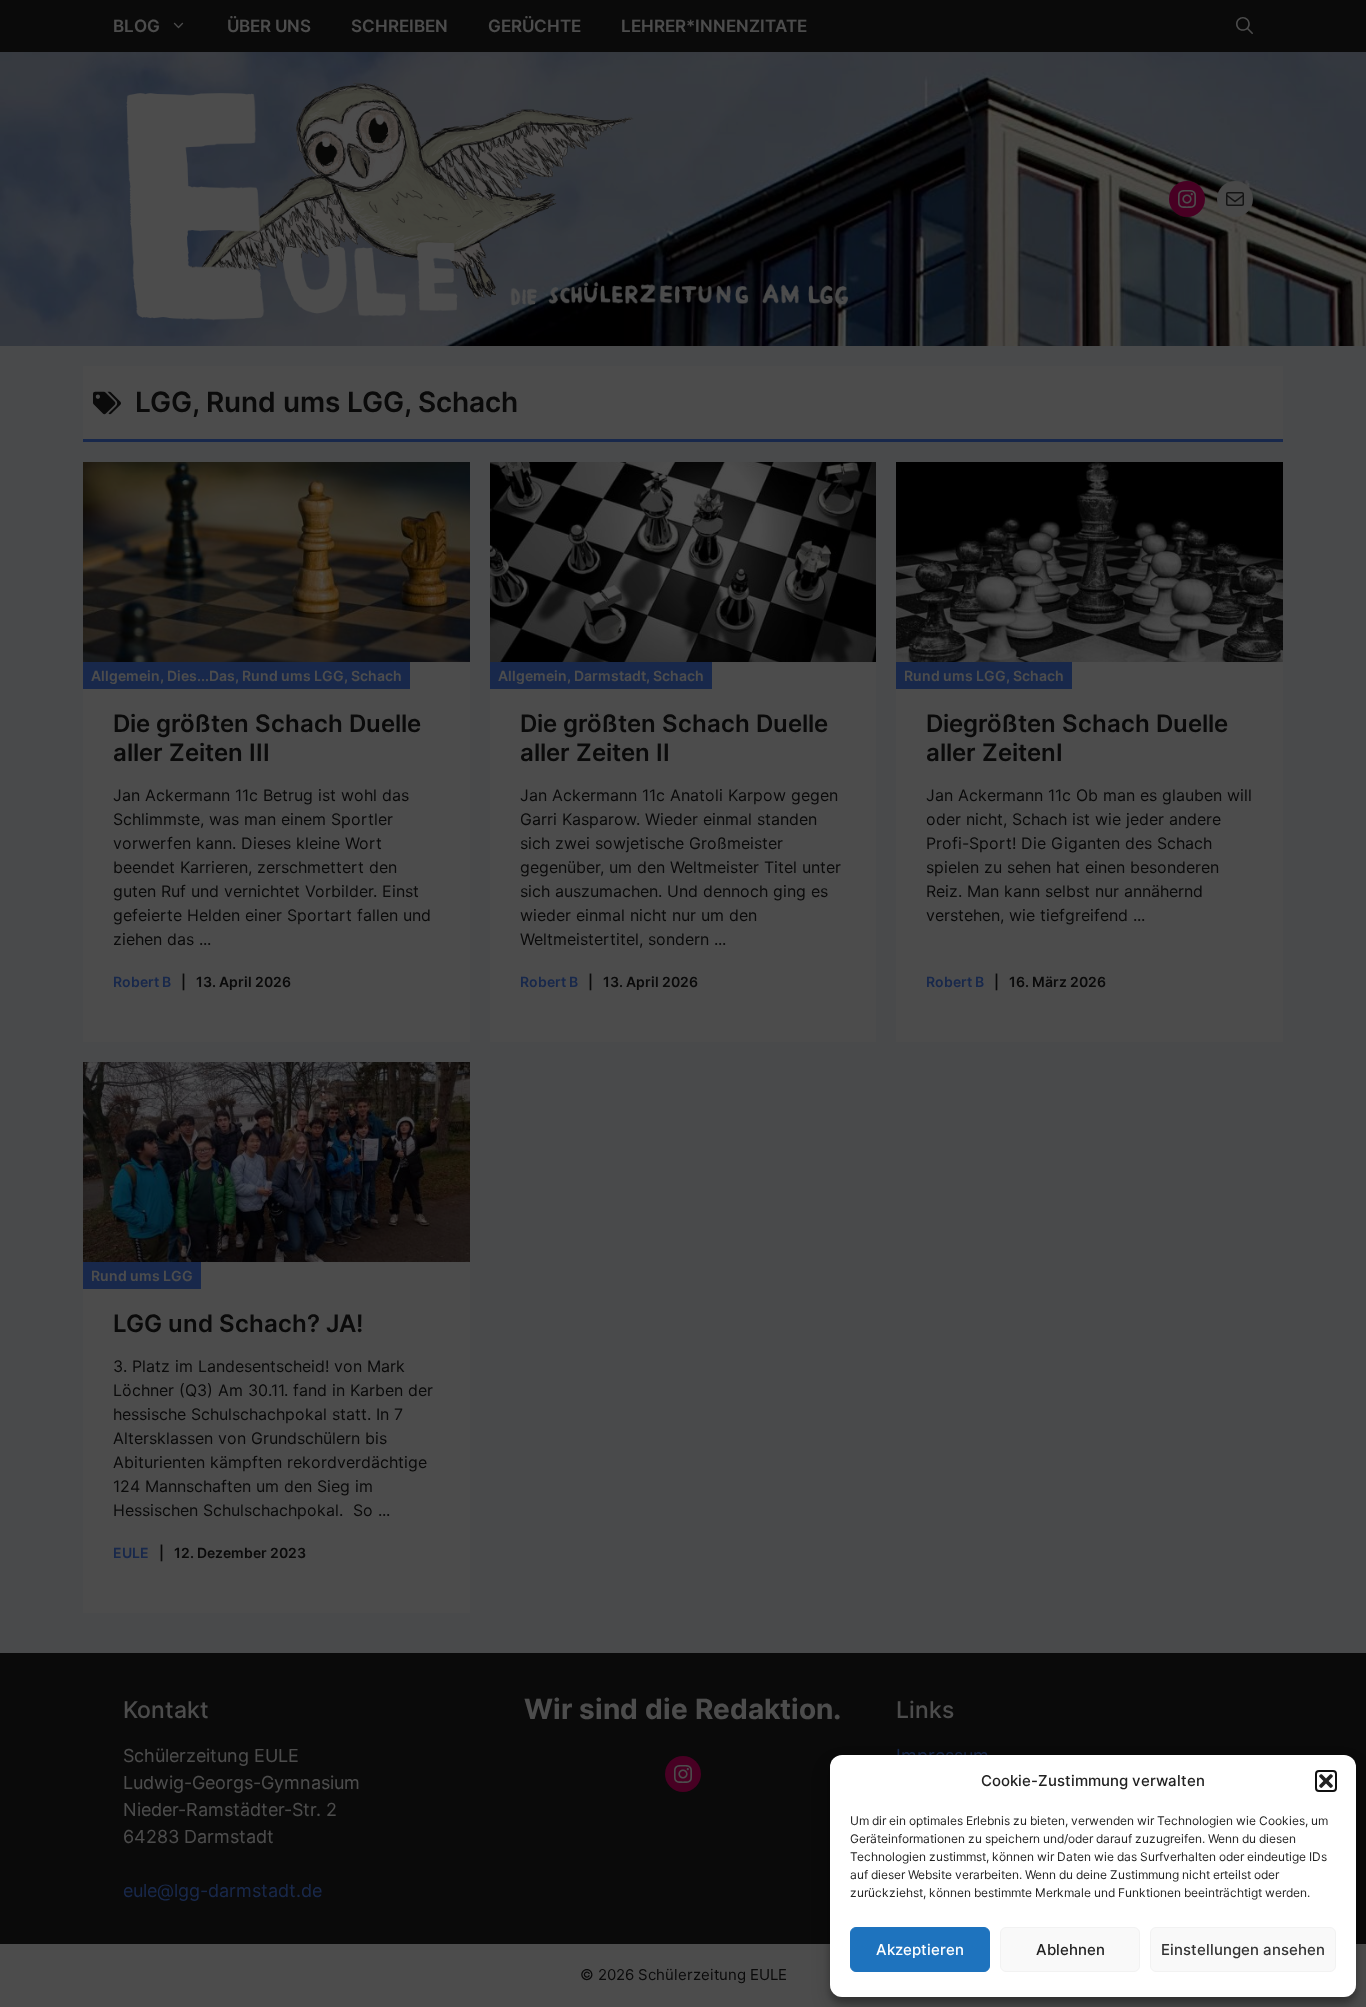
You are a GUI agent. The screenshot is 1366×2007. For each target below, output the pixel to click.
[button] (1326, 1781)
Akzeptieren (920, 1949)
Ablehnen (1070, 1949)
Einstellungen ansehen (1243, 1949)
